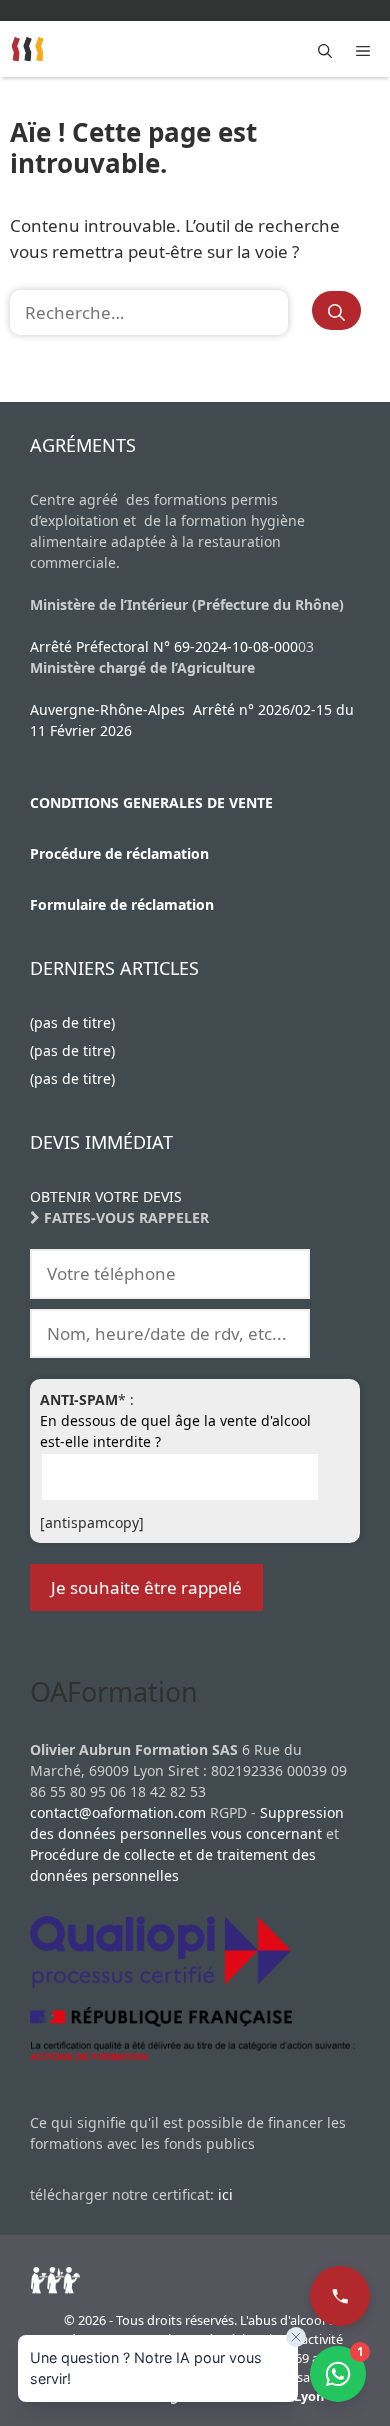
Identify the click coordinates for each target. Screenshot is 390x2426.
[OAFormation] (28, 49)
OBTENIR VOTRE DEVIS (106, 1196)
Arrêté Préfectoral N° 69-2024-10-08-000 (164, 646)
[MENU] (367, 49)
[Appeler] (340, 2296)
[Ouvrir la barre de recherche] (325, 49)
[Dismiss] (296, 2337)
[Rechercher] (336, 310)
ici (225, 2194)
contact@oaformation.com (118, 1812)
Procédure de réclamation (119, 853)
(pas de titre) (72, 1022)
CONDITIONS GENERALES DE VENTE (151, 802)
